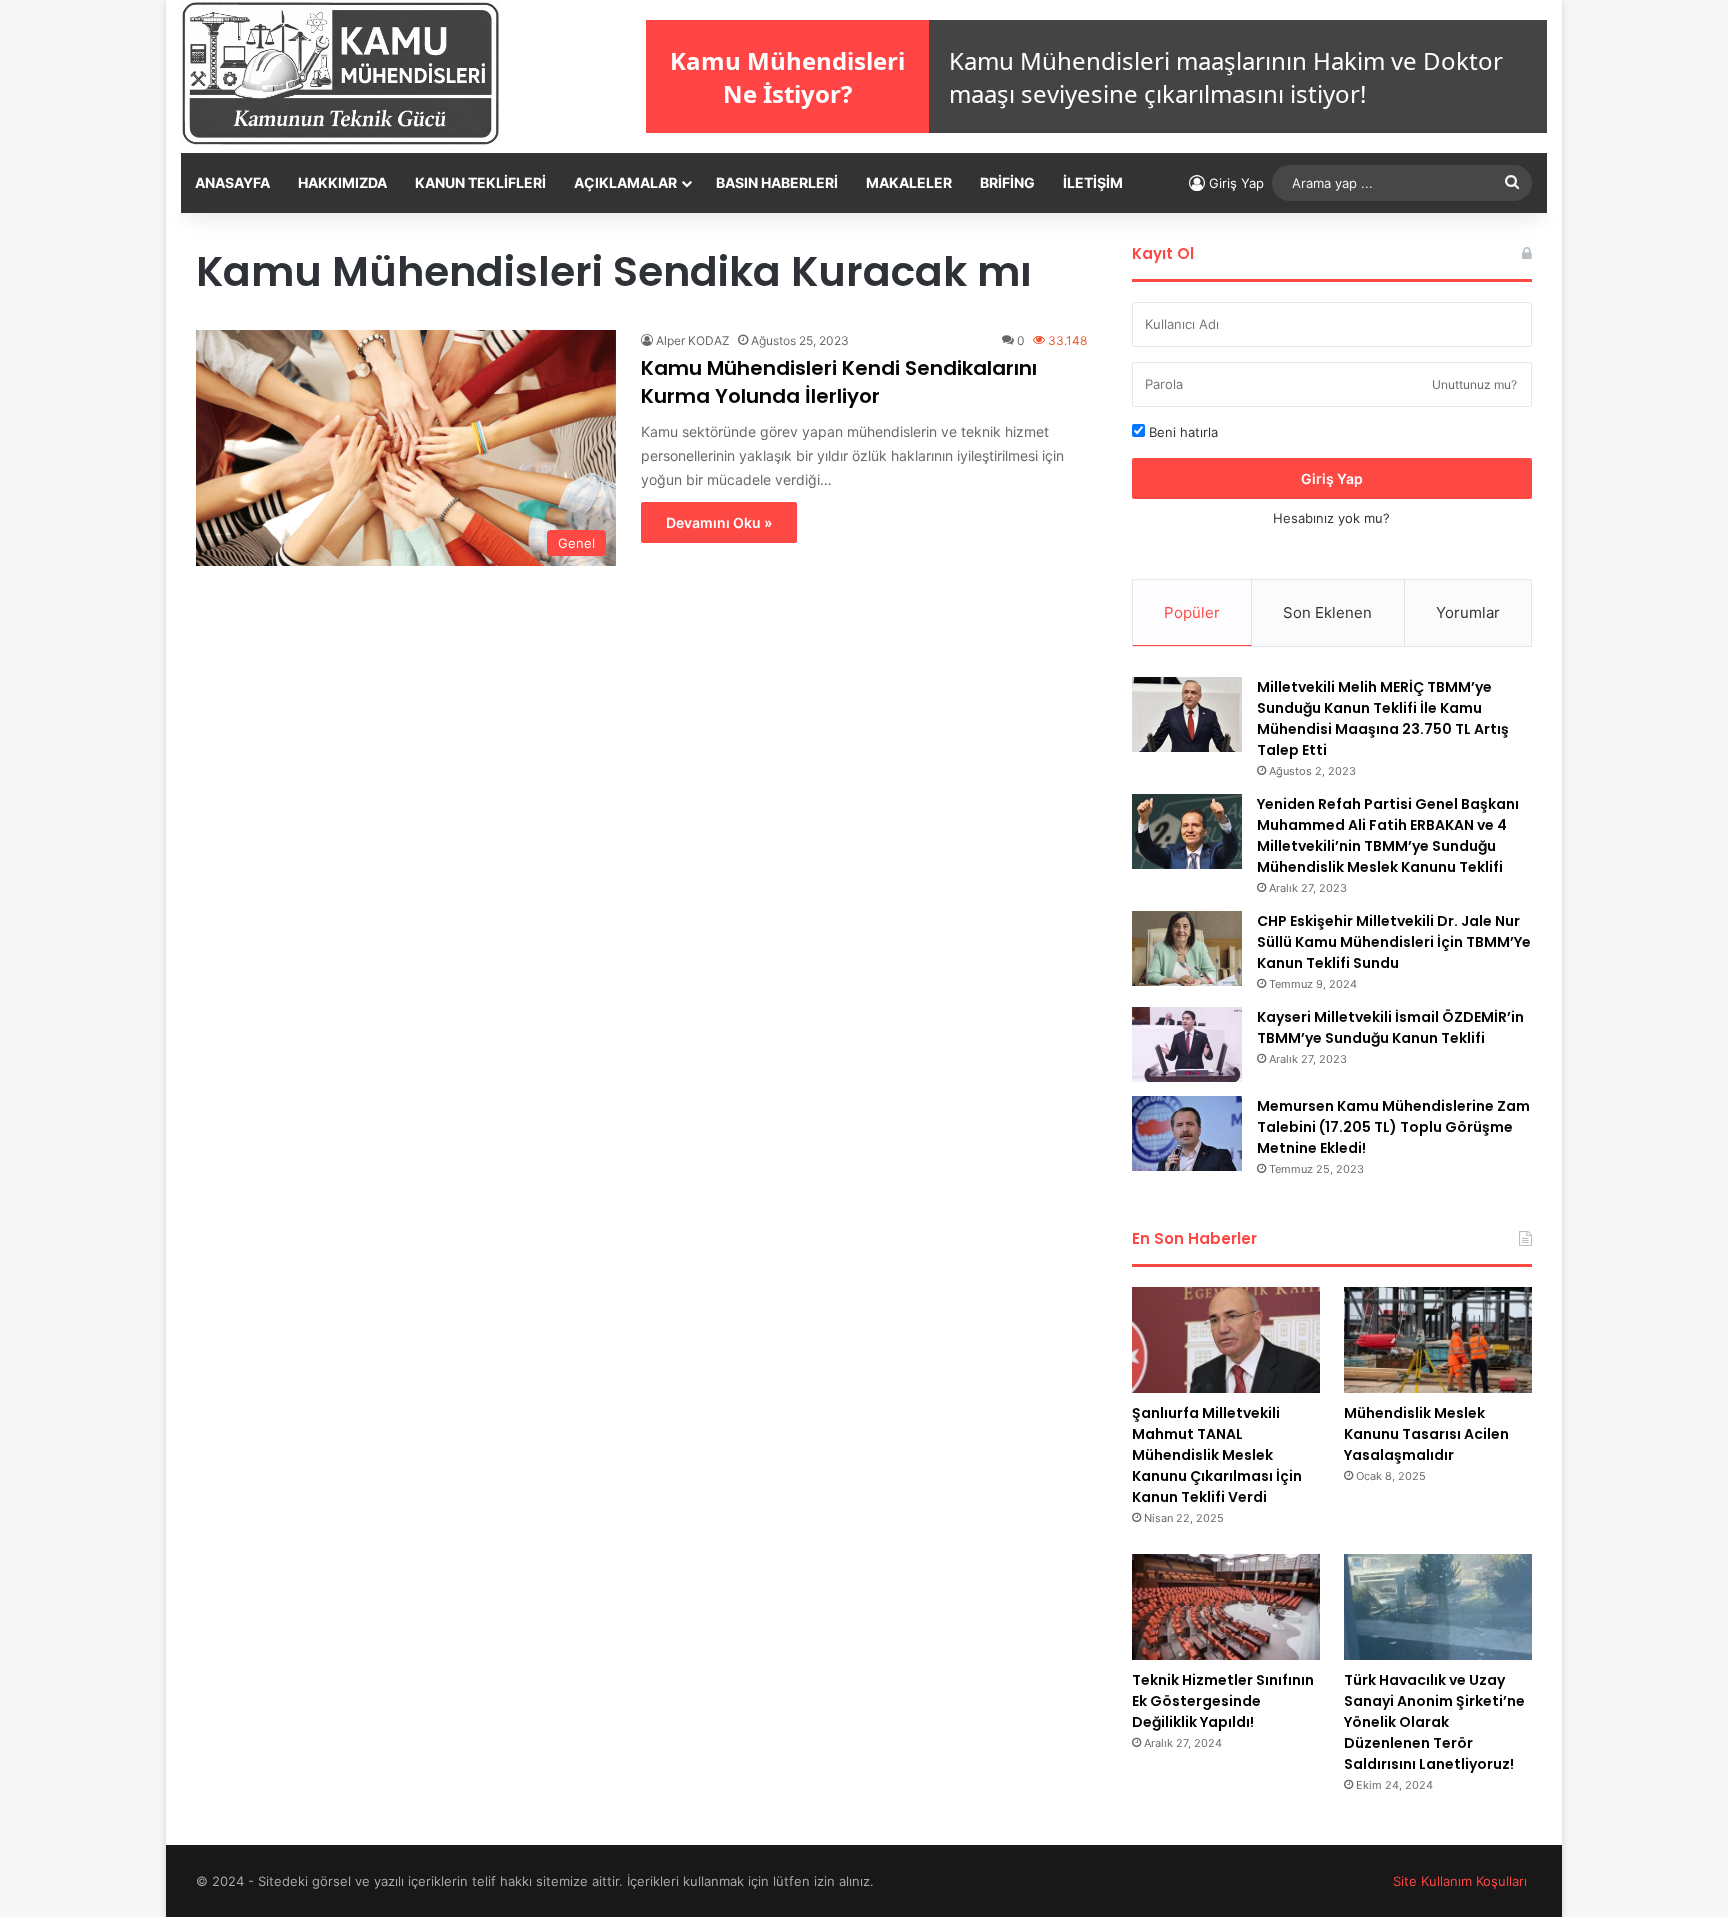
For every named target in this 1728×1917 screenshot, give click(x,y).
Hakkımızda (342, 182)
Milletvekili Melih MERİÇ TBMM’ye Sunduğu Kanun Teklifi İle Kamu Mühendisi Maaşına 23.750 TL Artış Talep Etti (1383, 718)
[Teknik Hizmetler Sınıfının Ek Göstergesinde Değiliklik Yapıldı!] (1226, 1607)
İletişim (1093, 182)
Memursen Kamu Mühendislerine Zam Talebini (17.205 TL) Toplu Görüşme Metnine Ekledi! (1393, 1127)
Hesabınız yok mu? (1331, 518)
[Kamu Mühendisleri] (340, 73)
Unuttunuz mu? (1474, 384)
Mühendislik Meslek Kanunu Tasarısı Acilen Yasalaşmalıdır (1426, 1434)
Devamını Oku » (719, 522)
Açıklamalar (625, 182)
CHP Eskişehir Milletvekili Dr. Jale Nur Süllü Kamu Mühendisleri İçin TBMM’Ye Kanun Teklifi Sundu (1394, 942)
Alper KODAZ (693, 340)
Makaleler (909, 182)
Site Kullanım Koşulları (1460, 1881)
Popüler (1192, 612)
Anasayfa (232, 182)
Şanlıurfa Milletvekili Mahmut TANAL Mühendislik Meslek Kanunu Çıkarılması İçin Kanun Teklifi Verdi (1217, 1455)
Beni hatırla (1181, 432)
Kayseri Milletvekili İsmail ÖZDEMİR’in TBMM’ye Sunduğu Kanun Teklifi (1390, 1027)
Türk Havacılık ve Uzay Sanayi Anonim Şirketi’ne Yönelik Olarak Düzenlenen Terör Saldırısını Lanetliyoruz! (1434, 1722)
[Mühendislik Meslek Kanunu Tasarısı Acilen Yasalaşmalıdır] (1438, 1340)
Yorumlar (1468, 612)
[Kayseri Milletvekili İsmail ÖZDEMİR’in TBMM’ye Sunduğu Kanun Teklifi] (1187, 1044)
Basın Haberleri (777, 182)
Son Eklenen (1327, 612)
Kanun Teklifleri (480, 182)
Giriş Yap (1332, 478)
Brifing (1007, 182)
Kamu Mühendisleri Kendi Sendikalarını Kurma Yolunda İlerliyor (839, 382)
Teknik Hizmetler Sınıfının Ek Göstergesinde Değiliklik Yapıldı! (1223, 1701)
